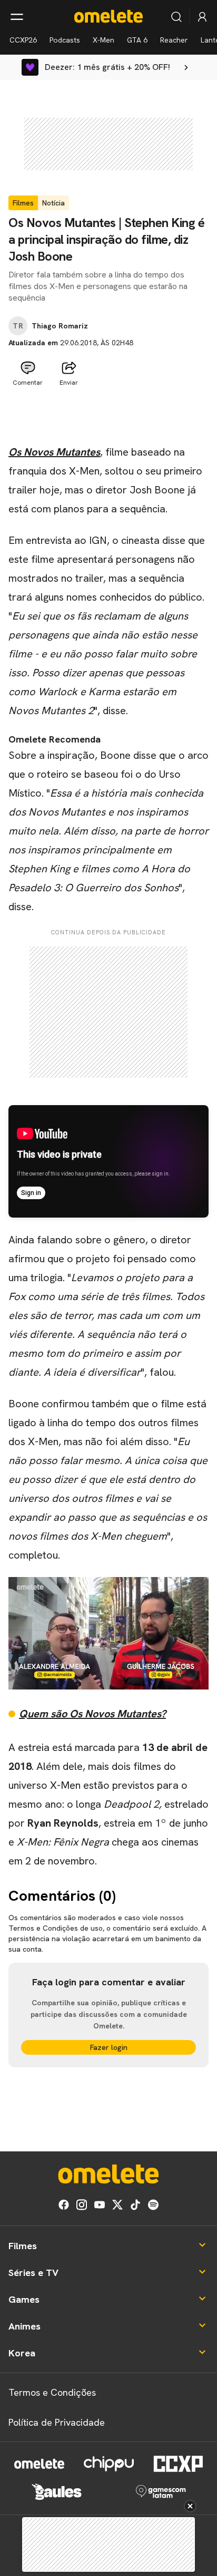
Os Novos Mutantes (54, 452)
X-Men (103, 40)
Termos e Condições (52, 2392)
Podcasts (65, 40)
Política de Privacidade (57, 2422)
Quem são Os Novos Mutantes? (92, 1714)
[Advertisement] (108, 417)
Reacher (174, 40)
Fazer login (109, 2047)
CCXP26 (23, 40)
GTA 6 (137, 40)
